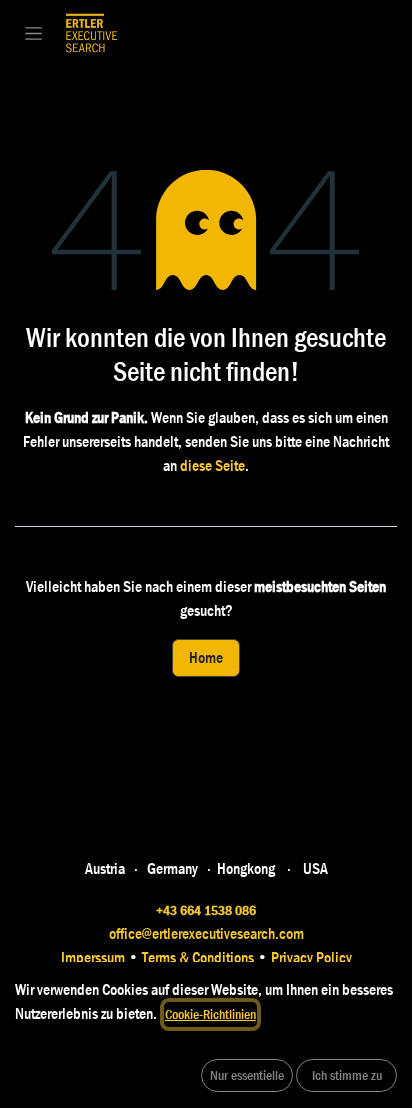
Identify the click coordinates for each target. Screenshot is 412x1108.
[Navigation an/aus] (33, 33)
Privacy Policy (310, 957)
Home (206, 657)
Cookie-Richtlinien (210, 1014)
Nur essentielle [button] (247, 1075)
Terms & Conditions (199, 957)
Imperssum (93, 957)
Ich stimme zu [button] (347, 1075)
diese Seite (212, 465)
